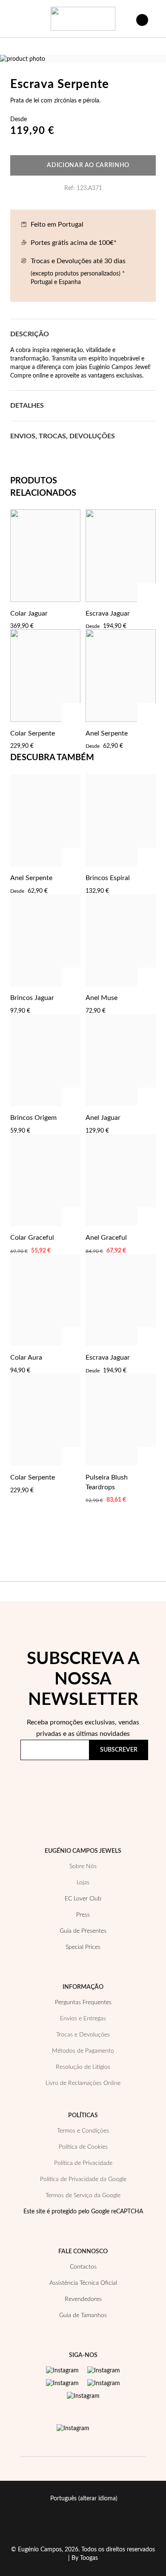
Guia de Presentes (83, 1931)
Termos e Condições (83, 2131)
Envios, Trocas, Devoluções (63, 436)
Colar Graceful (32, 1238)
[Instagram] (62, 2371)
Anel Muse (102, 998)
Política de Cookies (83, 2147)
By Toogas (85, 2558)
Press (83, 1915)
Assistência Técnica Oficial (83, 2283)
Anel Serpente (107, 733)
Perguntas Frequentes (83, 2002)
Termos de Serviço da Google (83, 2195)
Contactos (83, 2267)
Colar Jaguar (29, 613)
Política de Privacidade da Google (83, 2179)
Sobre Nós (83, 1866)
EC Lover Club (83, 1899)
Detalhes (27, 406)
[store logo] (83, 19)
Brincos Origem (33, 1118)
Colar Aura (26, 1358)
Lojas (83, 1883)
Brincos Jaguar (32, 998)
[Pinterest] (62, 2383)
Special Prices (83, 1947)
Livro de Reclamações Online (83, 2083)
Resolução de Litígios (83, 2067)
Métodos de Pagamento (83, 2051)
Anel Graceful (106, 1238)
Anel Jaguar (103, 1118)
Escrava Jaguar (108, 613)
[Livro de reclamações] (73, 2428)
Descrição (30, 334)
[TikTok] (104, 2383)
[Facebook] (104, 2371)
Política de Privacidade (59, 1792)
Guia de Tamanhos (83, 2315)
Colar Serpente (33, 733)
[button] (72, 613)
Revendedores (83, 2299)
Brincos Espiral (108, 878)
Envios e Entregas (83, 2019)
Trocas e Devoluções (83, 2035)
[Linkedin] (83, 2396)
